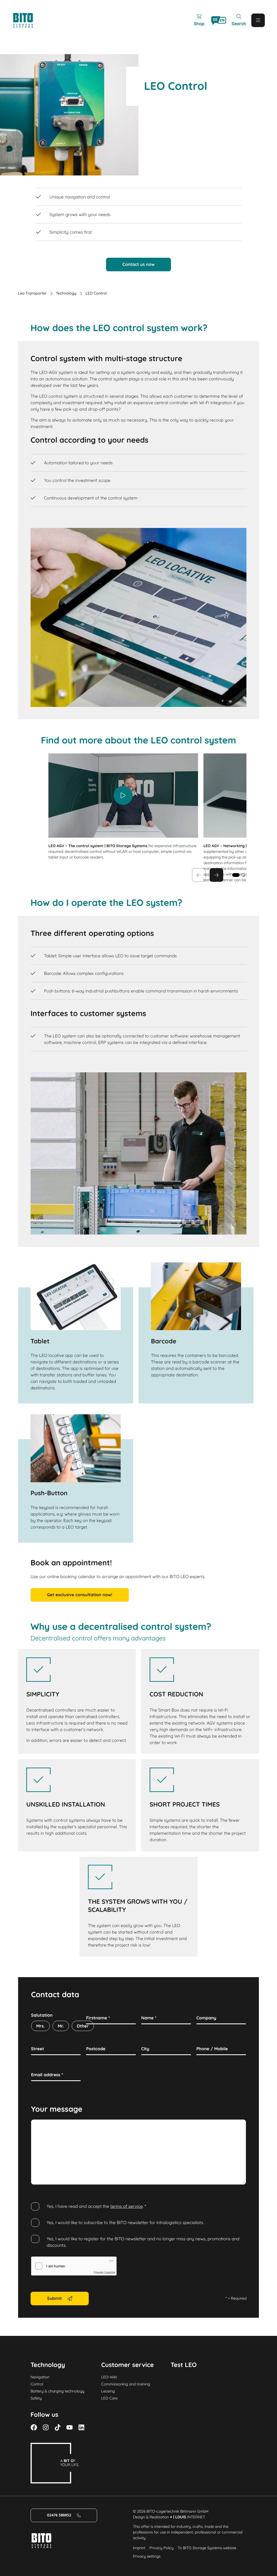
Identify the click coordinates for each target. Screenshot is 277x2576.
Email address (47, 2075)
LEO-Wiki (109, 2377)
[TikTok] (58, 2427)
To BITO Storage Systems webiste (207, 2548)
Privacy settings (147, 2556)
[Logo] (29, 20)
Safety (36, 2398)
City (145, 2049)
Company (206, 2018)
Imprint (139, 2548)
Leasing (108, 2391)
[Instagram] (46, 2427)
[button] (243, 875)
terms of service (127, 2206)
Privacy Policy (161, 2548)
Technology (66, 293)
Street (38, 2049)
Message (40, 2126)
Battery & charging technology (57, 2391)
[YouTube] (70, 2427)
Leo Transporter (32, 293)
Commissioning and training (126, 2384)
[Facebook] (34, 2427)
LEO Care (109, 2398)
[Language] (219, 20)
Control (37, 2384)
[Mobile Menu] (258, 20)
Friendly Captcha (104, 2273)
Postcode (96, 2049)
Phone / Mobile (212, 2049)
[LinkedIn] (81, 2427)
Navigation (40, 2377)
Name (149, 2018)
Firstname (98, 2018)
